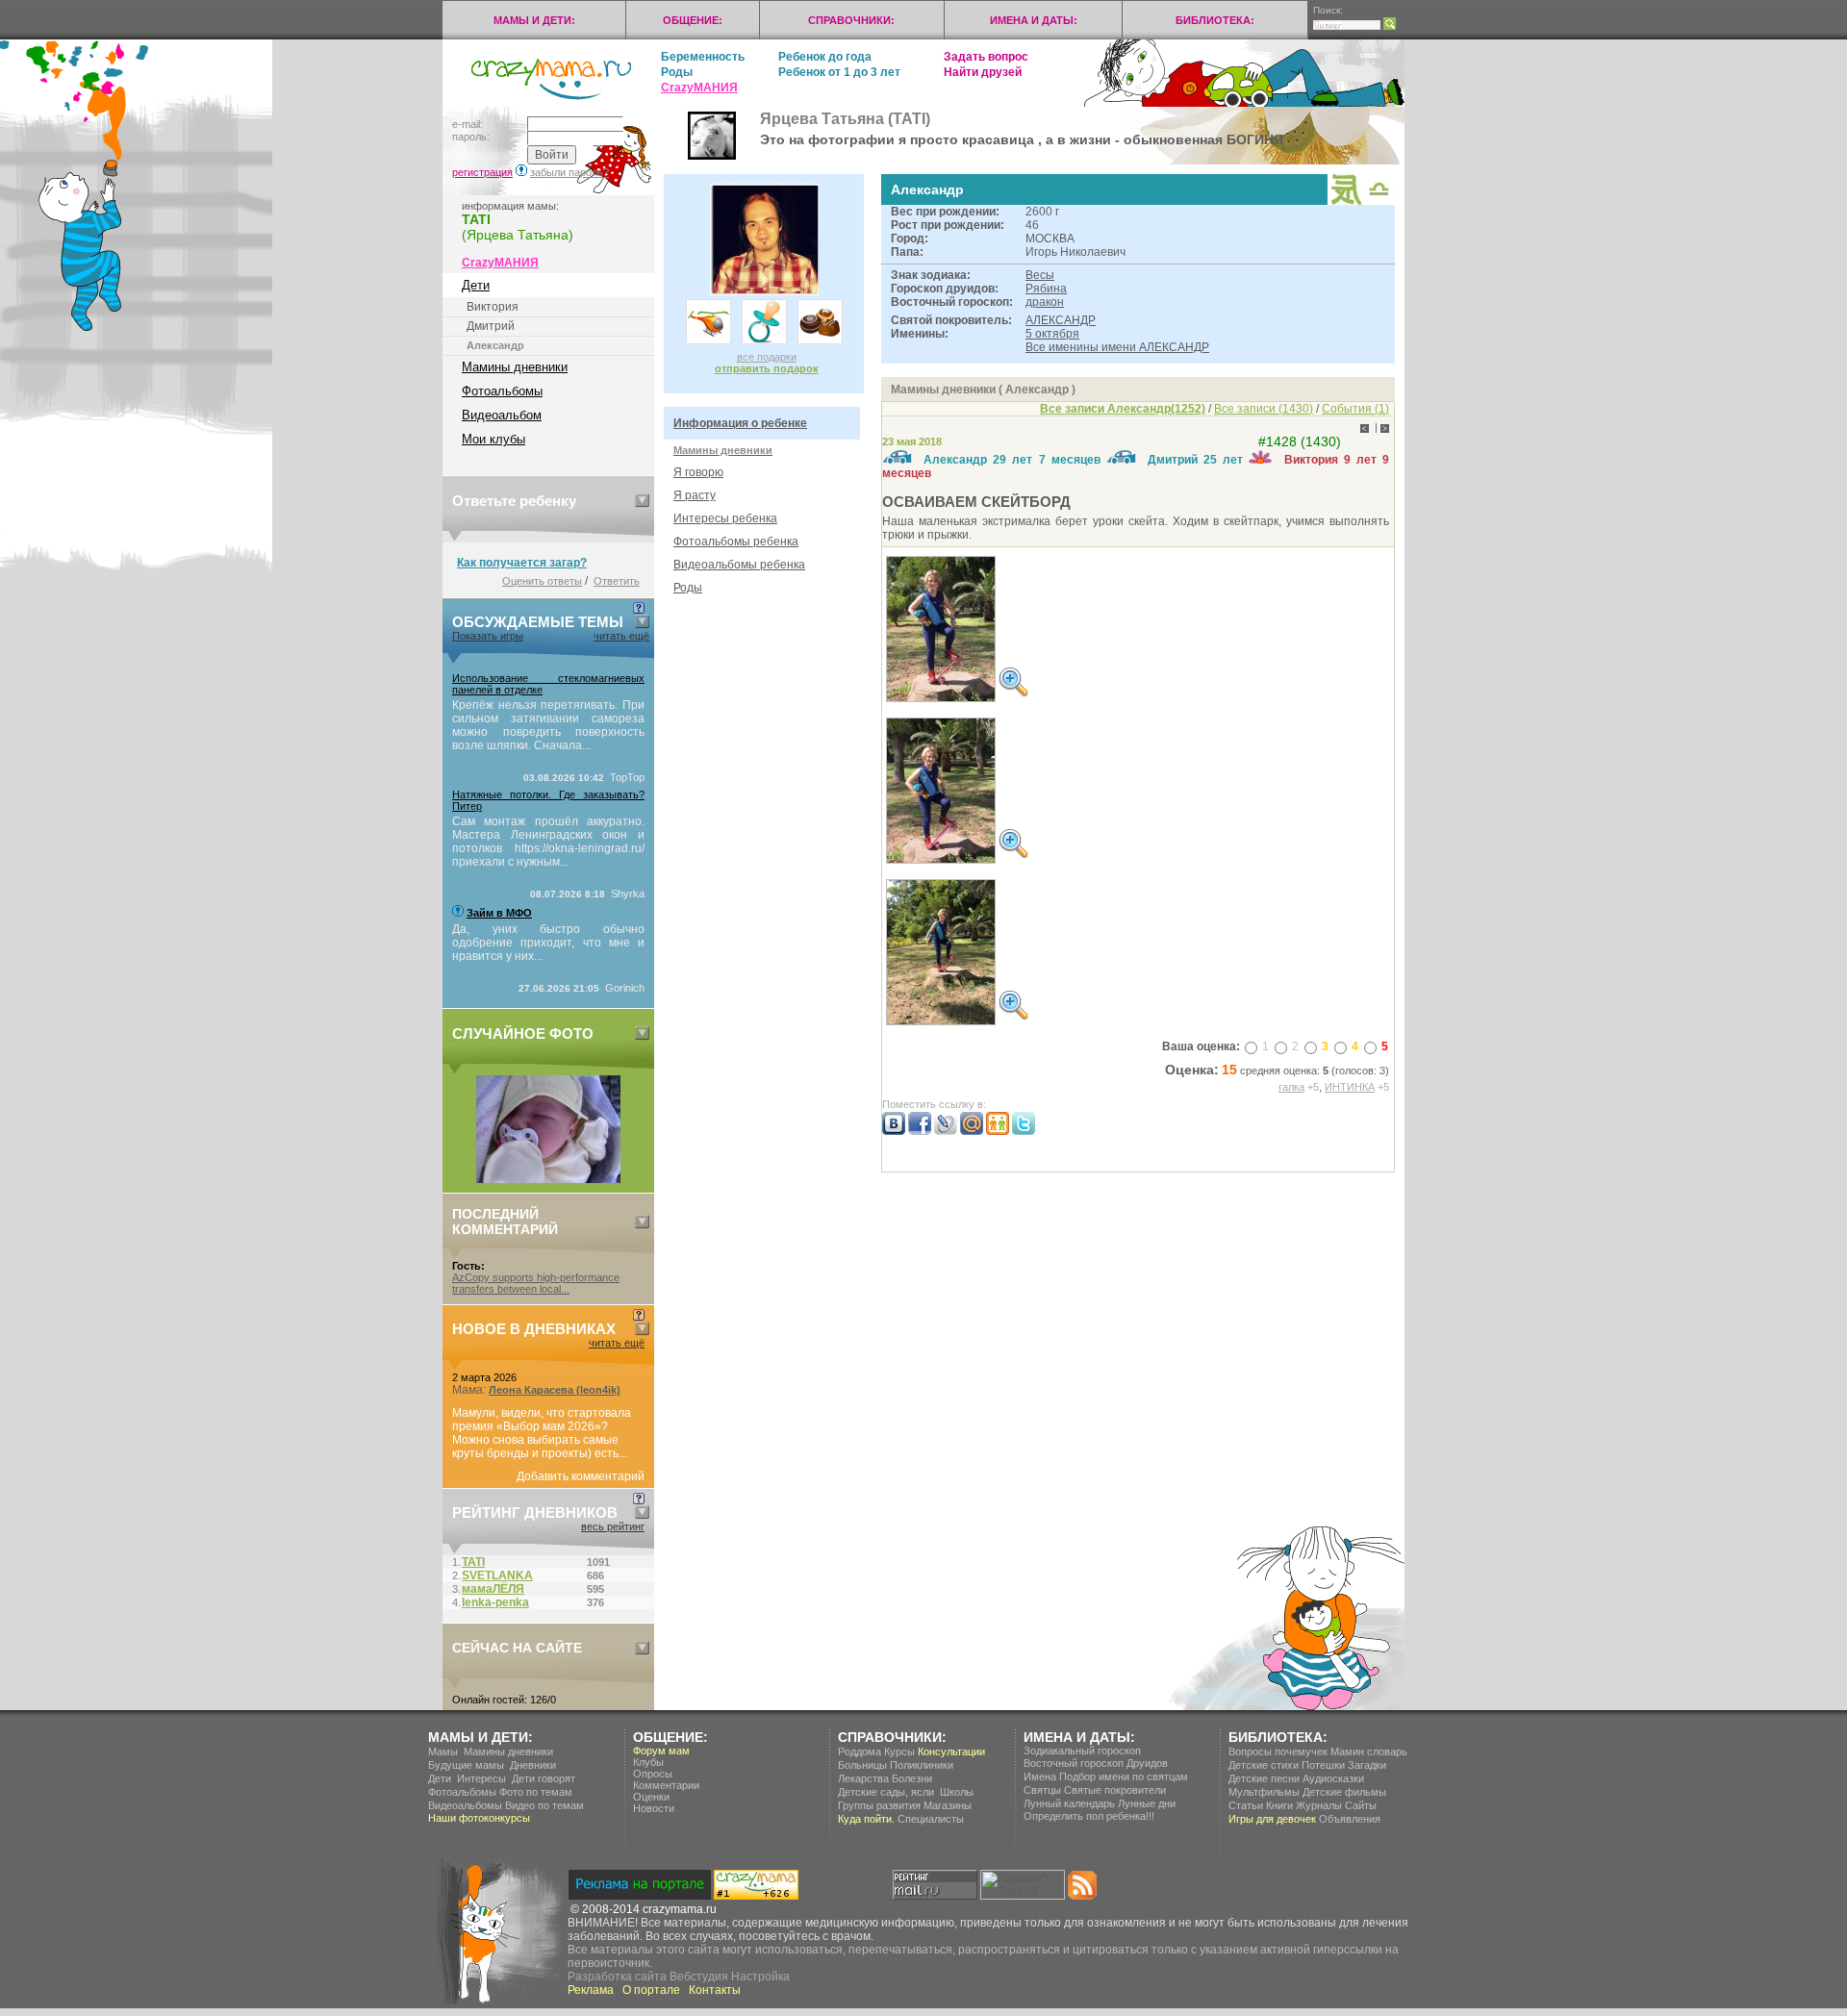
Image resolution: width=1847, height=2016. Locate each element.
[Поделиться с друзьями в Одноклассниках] (998, 1131)
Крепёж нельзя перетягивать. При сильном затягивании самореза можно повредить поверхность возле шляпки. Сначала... (548, 725)
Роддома (860, 1751)
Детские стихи (1264, 1765)
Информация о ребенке (740, 423)
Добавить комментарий (581, 1476)
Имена (1040, 1777)
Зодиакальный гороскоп (1082, 1751)
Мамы (443, 1751)
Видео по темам (544, 1805)
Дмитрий (491, 326)
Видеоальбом (502, 415)
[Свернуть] (642, 501)
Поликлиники (922, 1765)
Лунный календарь (1069, 1803)
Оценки (651, 1797)
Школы (957, 1792)
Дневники (533, 1765)
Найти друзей (983, 72)
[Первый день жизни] (548, 1179)
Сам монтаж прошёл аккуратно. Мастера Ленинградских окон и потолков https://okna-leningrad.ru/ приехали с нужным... (548, 842)
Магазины (948, 1805)
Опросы (653, 1774)
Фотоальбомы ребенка (736, 542)
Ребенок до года (825, 57)
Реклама (591, 1990)
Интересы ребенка (725, 518)
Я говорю (698, 472)
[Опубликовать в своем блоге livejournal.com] (946, 1131)
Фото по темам (536, 1792)
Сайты (1361, 1805)
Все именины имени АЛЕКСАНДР (1117, 347)
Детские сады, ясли (886, 1792)
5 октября (1052, 334)
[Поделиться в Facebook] (920, 1131)
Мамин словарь (1369, 1751)
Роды (677, 72)
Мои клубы (493, 439)
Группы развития (879, 1805)
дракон (1045, 302)
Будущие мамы (466, 1765)
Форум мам (661, 1751)
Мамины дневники (515, 367)
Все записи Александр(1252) (1123, 409)
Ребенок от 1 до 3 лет (839, 72)
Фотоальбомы (502, 391)
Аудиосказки (1333, 1778)
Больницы (862, 1765)
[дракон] (1346, 201)
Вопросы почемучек (1278, 1751)
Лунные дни (1147, 1803)
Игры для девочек (1272, 1819)
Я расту (695, 495)
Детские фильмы (1344, 1792)
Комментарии (666, 1785)
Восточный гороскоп (1074, 1763)
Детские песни (1264, 1778)
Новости (654, 1808)
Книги (1279, 1805)
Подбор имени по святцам (1124, 1777)
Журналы (1319, 1805)
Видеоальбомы (465, 1805)
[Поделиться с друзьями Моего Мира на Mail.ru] (972, 1131)
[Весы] (1379, 198)
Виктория (493, 307)
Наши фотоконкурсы (479, 1818)
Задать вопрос (986, 57)
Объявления (1350, 1819)
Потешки (1323, 1765)
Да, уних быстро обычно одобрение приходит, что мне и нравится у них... (548, 943)
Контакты (715, 1990)
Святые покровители (1115, 1790)
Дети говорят (544, 1778)
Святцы (1042, 1790)
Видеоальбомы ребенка (739, 565)
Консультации (951, 1751)
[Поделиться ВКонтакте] (894, 1131)
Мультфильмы (1264, 1792)
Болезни (912, 1778)
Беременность (703, 57)
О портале (651, 1990)
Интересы (481, 1778)
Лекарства (863, 1778)
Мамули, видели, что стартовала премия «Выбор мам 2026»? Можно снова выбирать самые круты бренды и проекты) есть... (542, 1433)
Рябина (1046, 289)
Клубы (648, 1762)
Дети (476, 285)
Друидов (1147, 1763)
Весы (1040, 275)
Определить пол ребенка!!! (1089, 1816)
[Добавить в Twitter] (1024, 1131)
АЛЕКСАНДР (1061, 320)
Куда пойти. (866, 1819)
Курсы (899, 1751)
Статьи (1246, 1805)
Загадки (1367, 1765)
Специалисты (931, 1819)
